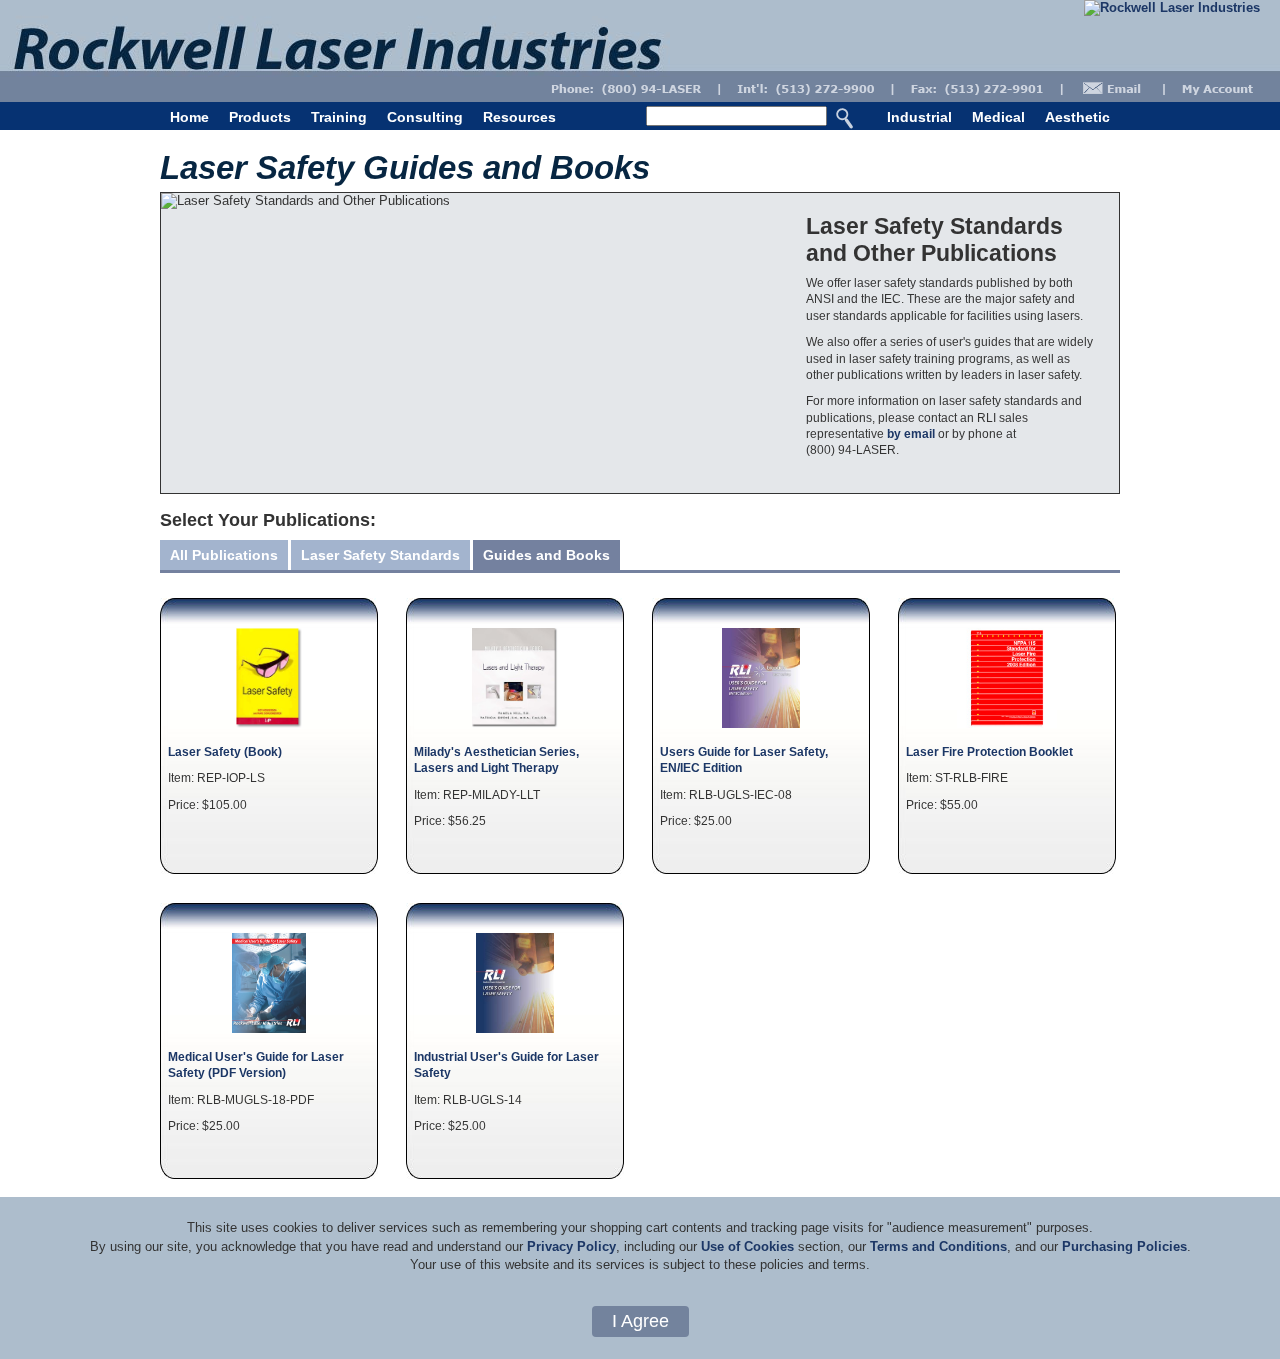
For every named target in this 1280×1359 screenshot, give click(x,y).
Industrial (919, 117)
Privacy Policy (571, 1246)
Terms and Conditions (938, 1246)
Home (189, 117)
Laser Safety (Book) (225, 751)
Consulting (425, 117)
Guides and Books (546, 555)
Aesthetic (1077, 117)
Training (339, 117)
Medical (998, 117)
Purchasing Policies (1124, 1246)
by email (911, 433)
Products (260, 117)
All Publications (224, 555)
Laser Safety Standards (380, 555)
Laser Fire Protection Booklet (989, 751)
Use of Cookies (747, 1246)
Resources (519, 117)
